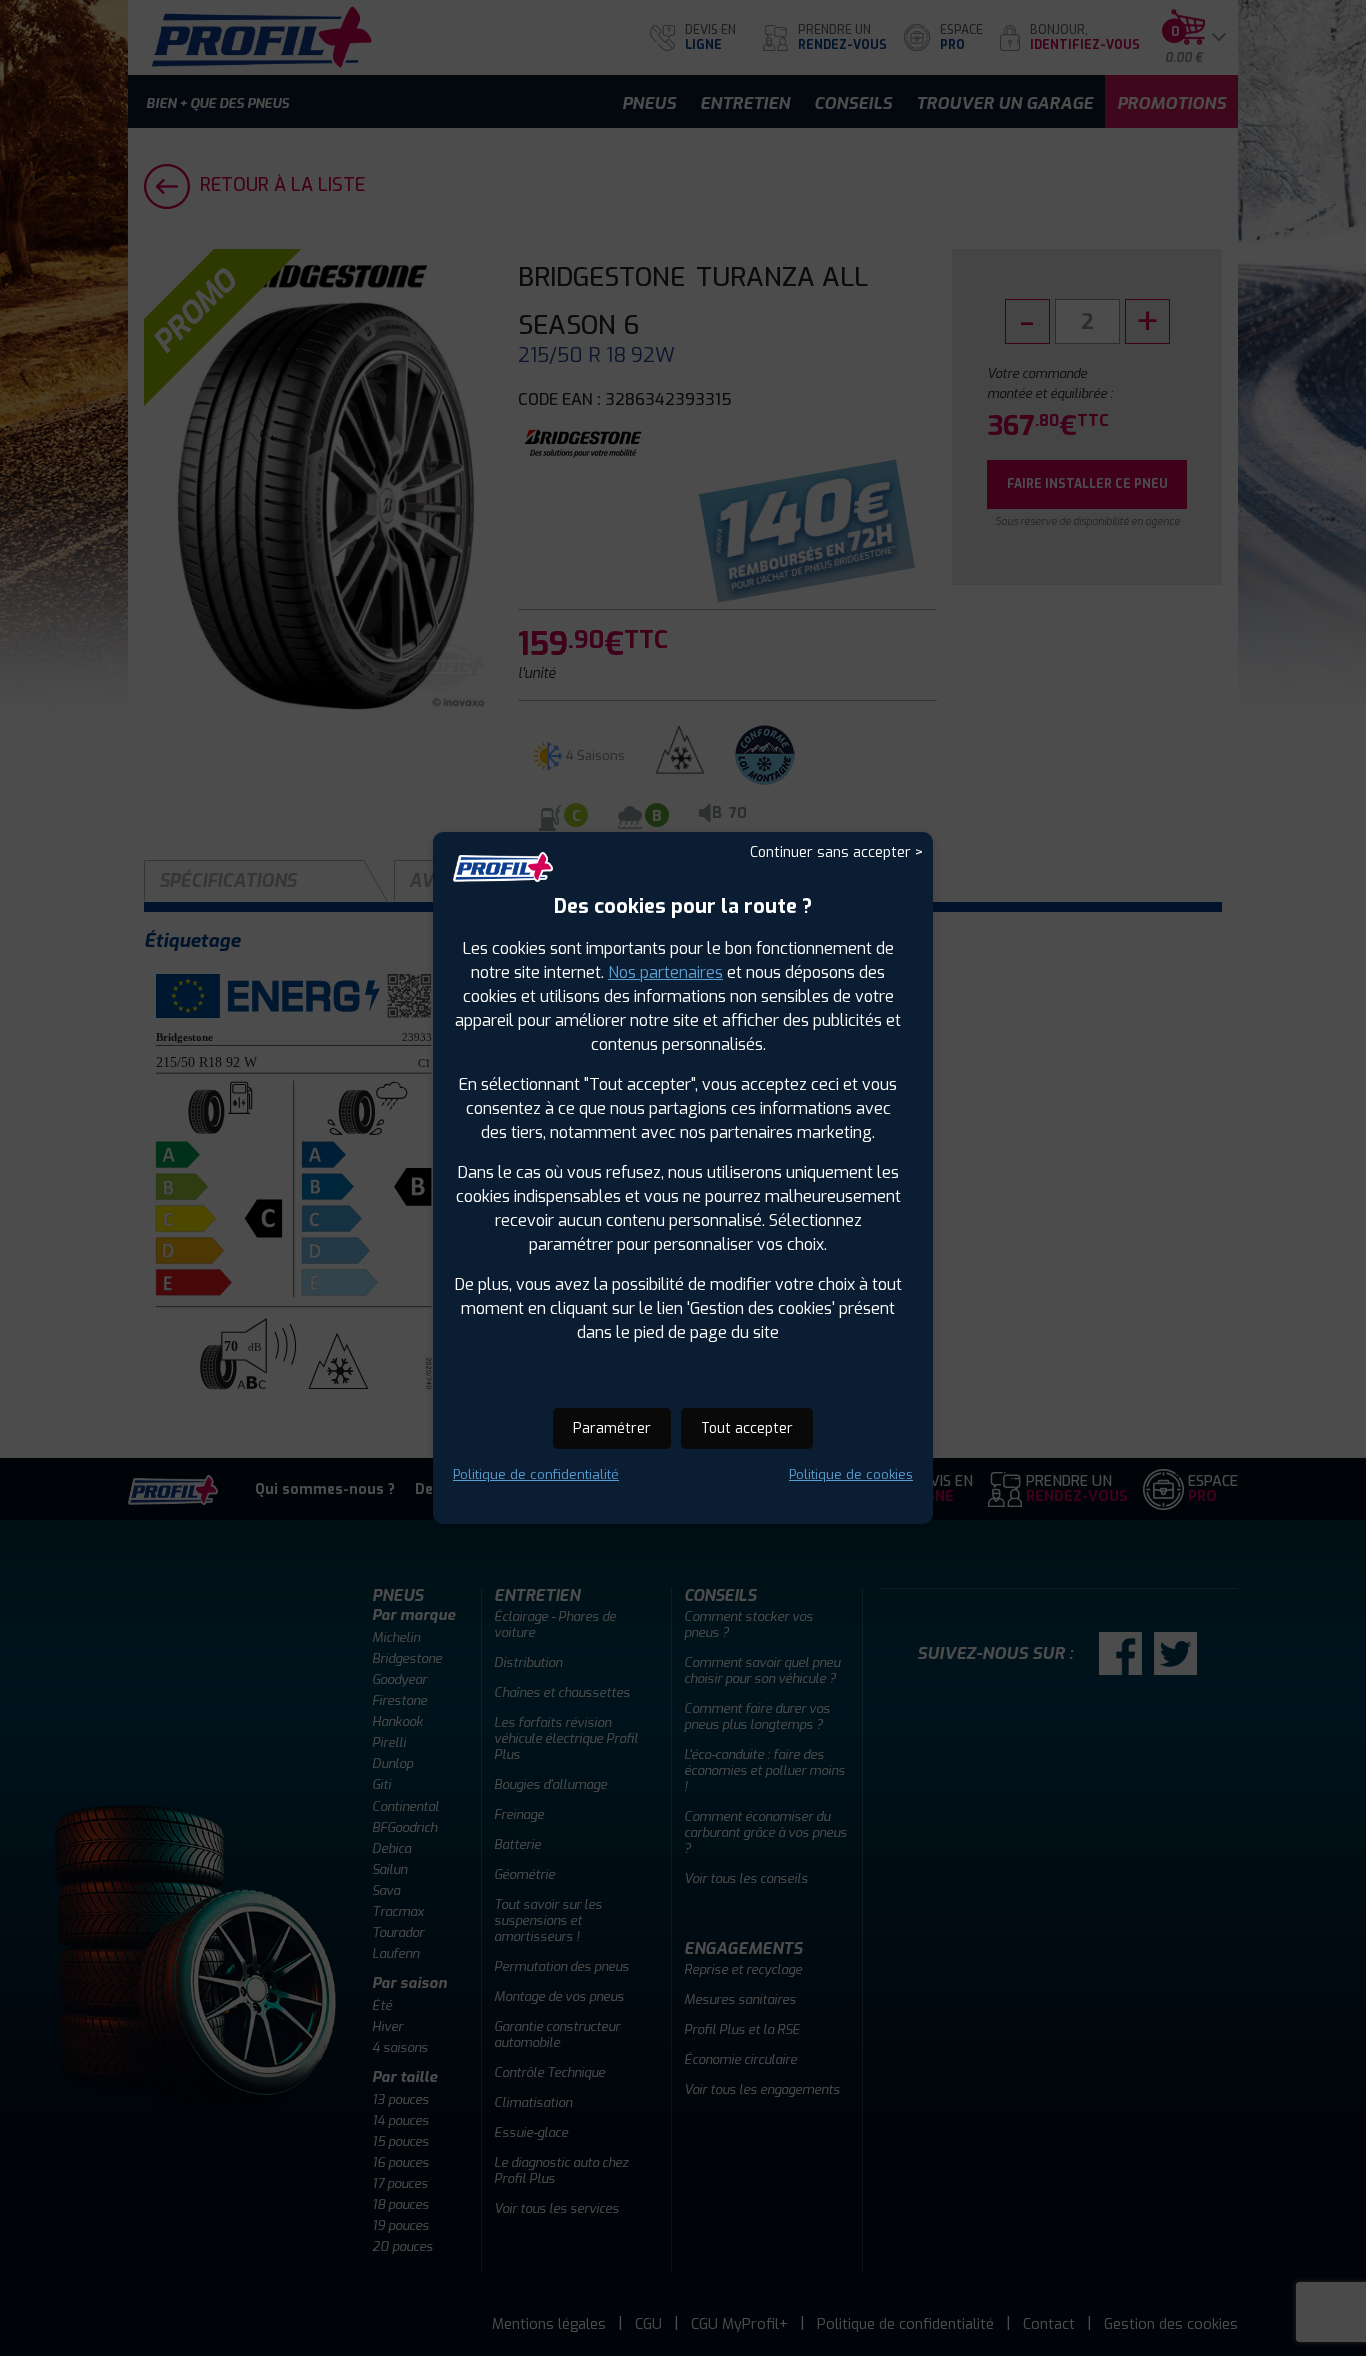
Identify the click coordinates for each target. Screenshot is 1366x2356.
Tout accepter (747, 1428)
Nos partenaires (665, 972)
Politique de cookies (851, 1474)
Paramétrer (612, 1428)
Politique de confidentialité (536, 1474)
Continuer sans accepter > (836, 852)
